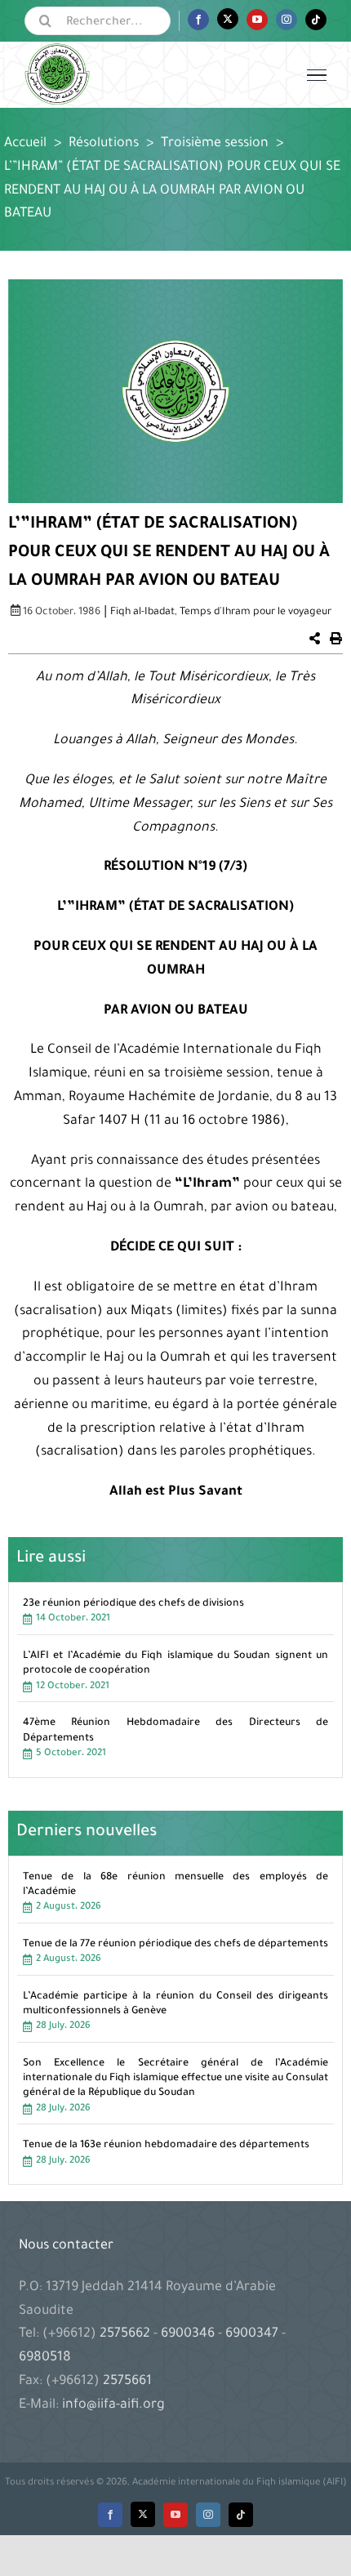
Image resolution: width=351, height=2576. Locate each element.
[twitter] (143, 2514)
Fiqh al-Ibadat (142, 613)
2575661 (127, 2382)
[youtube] (175, 2515)
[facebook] (110, 2515)
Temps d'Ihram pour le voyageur (255, 613)
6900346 (188, 2334)
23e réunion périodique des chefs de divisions (133, 1604)
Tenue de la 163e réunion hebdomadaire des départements (166, 2146)
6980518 (45, 2358)
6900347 (252, 2334)
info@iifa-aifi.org (113, 2405)
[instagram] (208, 2515)
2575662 (127, 2334)
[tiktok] (241, 2515)
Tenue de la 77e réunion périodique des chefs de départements (175, 1945)
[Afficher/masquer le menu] (317, 75)
